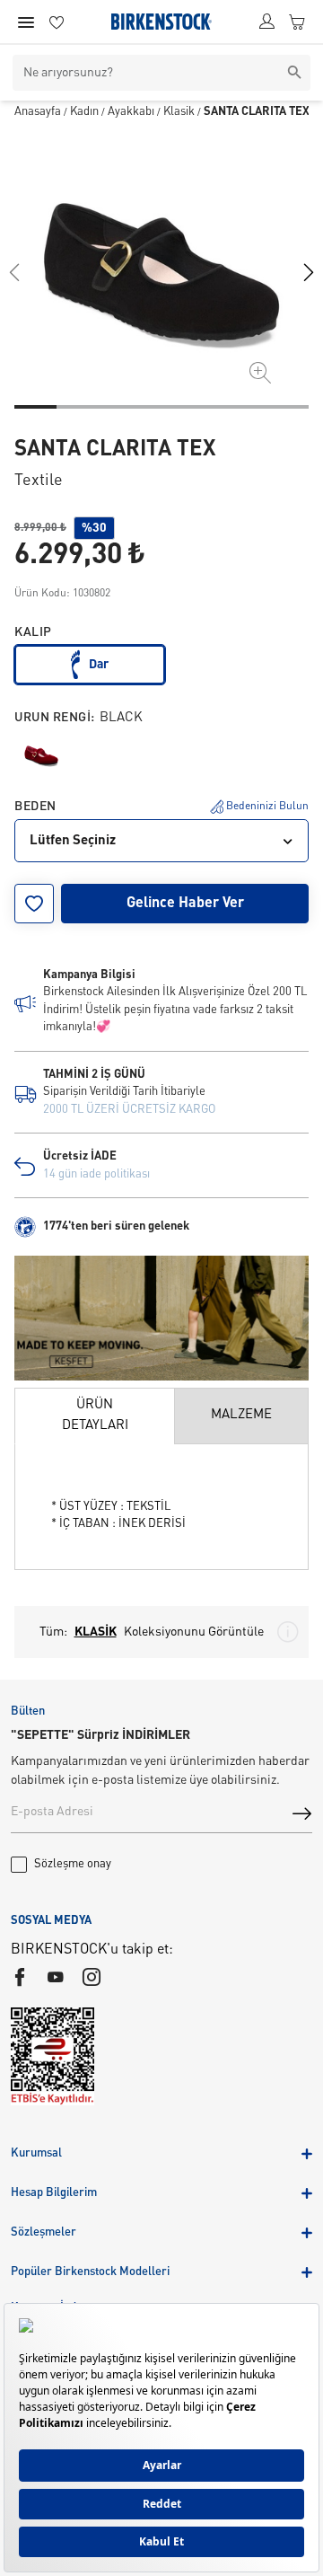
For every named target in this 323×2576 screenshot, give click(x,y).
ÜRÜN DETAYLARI (95, 1416)
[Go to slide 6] (245, 407)
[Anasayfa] (161, 22)
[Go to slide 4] (162, 407)
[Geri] (14, 272)
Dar (99, 665)
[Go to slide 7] (288, 407)
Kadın (84, 112)
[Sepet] (297, 22)
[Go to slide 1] (35, 407)
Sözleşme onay (73, 1864)
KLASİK (96, 1632)
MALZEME (241, 1415)
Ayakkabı (131, 112)
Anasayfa (38, 112)
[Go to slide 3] (120, 407)
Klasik (179, 112)
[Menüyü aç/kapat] (26, 22)
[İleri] (309, 272)
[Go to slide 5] (203, 407)
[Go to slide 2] (78, 407)
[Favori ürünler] (57, 22)
